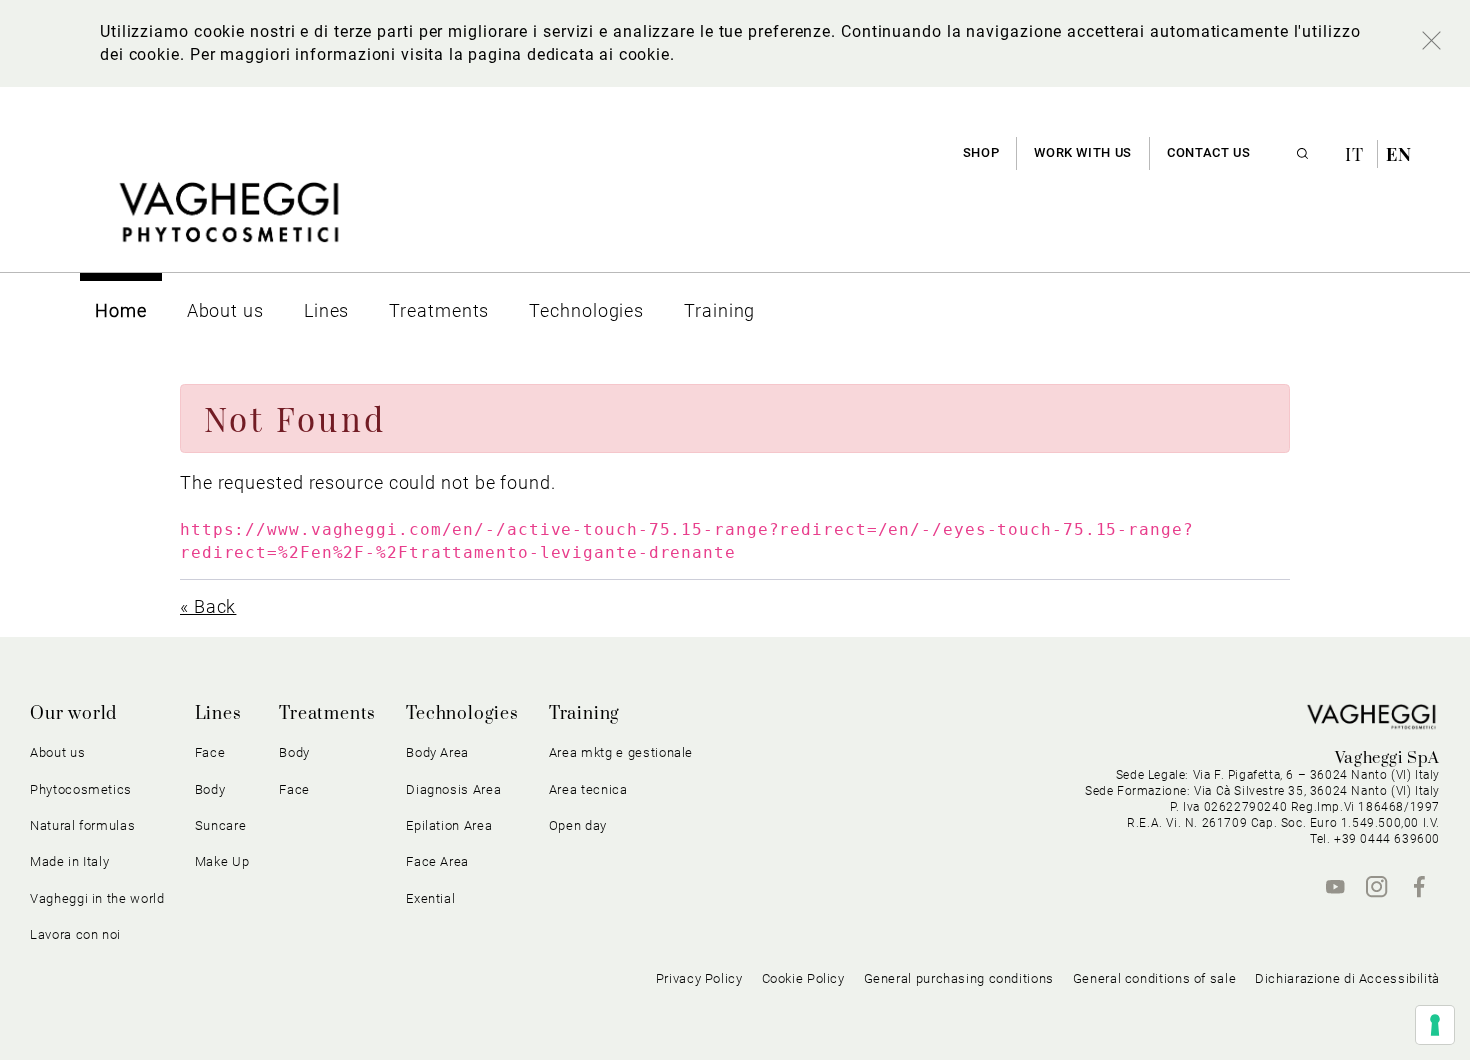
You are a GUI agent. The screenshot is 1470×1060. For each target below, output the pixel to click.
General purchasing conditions (959, 978)
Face (294, 789)
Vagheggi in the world (97, 898)
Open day (578, 825)
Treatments (327, 714)
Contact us (1208, 152)
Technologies (462, 714)
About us (57, 752)
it (1357, 154)
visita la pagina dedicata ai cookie (535, 54)
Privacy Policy (699, 978)
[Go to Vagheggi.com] (228, 222)
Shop (981, 152)
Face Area (437, 861)
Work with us (1083, 152)
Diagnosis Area (453, 789)
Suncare (221, 825)
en (1399, 154)
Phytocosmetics (81, 789)
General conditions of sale (1154, 978)
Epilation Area (449, 825)
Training (584, 714)
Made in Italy (69, 861)
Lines (218, 714)
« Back (208, 606)
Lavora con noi (75, 934)
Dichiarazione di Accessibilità (1347, 978)
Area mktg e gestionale (621, 752)
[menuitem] (121, 310)
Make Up (222, 861)
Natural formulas (82, 825)
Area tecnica (588, 789)
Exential (430, 898)
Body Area (437, 752)
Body (294, 752)
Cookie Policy (803, 978)
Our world (73, 714)
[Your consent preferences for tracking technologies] (1435, 1025)
